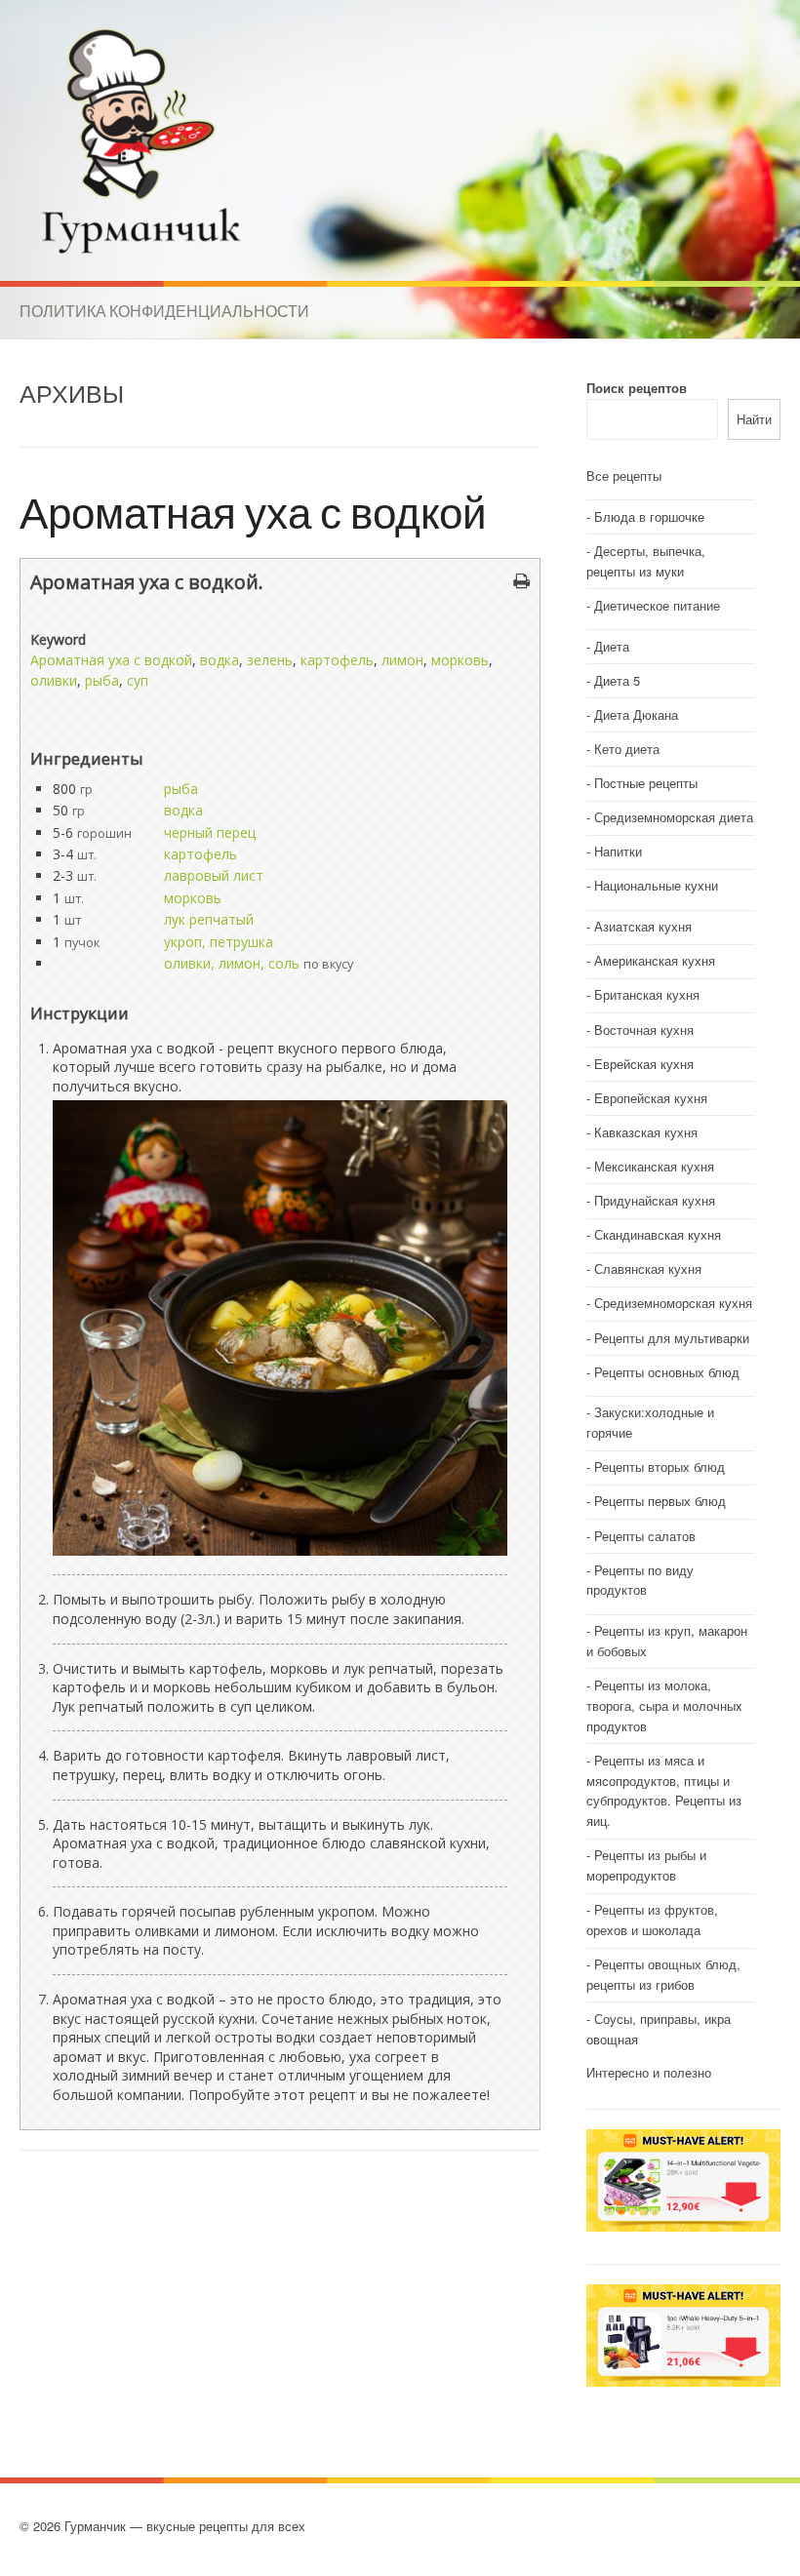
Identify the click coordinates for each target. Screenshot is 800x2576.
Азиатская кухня (643, 926)
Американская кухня (655, 960)
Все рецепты (624, 476)
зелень (270, 660)
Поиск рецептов (637, 388)
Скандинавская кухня (658, 1234)
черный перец (210, 832)
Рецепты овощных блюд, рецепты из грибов (663, 1974)
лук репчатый (209, 919)
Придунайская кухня (655, 1200)
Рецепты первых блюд (660, 1501)
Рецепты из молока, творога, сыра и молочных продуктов (664, 1705)
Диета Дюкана (636, 714)
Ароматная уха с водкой (253, 512)
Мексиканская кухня (654, 1166)
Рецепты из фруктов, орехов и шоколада (652, 1920)
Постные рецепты (646, 783)
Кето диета (627, 749)
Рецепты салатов (645, 1536)
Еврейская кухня (644, 1064)
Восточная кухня (644, 1030)
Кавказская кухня (646, 1132)
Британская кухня (647, 994)
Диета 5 (617, 680)
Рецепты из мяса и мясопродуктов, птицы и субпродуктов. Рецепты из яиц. (664, 1790)
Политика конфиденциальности (164, 311)
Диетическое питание (657, 605)
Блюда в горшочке (649, 516)
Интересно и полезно (649, 2072)
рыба (102, 680)
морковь (460, 660)
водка (220, 660)
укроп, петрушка (219, 942)
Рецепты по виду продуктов (640, 1580)
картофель (337, 660)
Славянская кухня (648, 1268)
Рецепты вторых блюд (660, 1466)
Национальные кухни (656, 885)
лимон (402, 660)
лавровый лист (214, 875)
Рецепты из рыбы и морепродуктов (646, 1865)
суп (138, 680)
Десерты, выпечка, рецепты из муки (646, 561)
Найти (754, 419)
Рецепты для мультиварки (672, 1338)
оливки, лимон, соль (232, 963)
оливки (54, 680)
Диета (612, 646)
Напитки (618, 851)
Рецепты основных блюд (667, 1372)
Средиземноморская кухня (673, 1303)
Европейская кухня (651, 1098)
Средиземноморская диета (674, 817)
